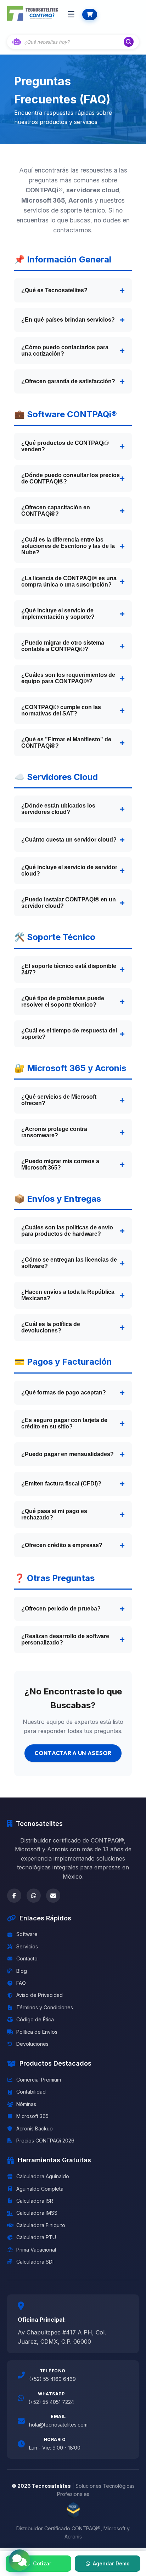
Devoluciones (32, 2044)
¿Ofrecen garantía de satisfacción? (68, 381)
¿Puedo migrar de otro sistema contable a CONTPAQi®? (63, 646)
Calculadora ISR (35, 2201)
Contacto (27, 1958)
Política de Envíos (37, 2032)
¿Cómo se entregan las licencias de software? (69, 1263)
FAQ (21, 1983)
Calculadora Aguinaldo (43, 2176)
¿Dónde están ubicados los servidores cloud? (58, 809)
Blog (22, 1971)
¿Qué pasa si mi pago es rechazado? (54, 1514)
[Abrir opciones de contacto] (19, 2560)
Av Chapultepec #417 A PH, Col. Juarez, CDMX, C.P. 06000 (62, 2337)
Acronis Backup (35, 2128)
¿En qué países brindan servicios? (68, 320)
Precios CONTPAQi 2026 (45, 2141)
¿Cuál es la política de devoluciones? (51, 1327)
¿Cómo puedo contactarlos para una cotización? (65, 350)
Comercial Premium (39, 2080)
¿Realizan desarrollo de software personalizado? (65, 1639)
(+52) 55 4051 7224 (51, 2402)
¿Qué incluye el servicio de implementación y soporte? (58, 614)
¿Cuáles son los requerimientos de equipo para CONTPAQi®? (68, 678)
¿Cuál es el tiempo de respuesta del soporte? (69, 1034)
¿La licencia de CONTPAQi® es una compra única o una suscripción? (69, 581)
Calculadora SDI (35, 2262)
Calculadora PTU (36, 2237)
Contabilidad (31, 2092)
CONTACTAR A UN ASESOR (73, 1753)
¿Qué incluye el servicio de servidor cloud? (69, 870)
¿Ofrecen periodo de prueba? (61, 1609)
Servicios (27, 1946)
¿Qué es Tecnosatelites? (54, 290)
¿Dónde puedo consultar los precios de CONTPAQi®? (71, 478)
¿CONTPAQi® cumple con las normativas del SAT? (61, 710)
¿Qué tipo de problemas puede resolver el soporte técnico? (63, 1001)
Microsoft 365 (32, 2116)
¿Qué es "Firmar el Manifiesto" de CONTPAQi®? (66, 743)
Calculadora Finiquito (41, 2225)
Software (27, 1934)
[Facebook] (14, 1896)
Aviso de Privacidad (40, 1995)
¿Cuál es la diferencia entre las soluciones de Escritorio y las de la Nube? (68, 546)
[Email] (53, 1896)
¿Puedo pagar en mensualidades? (68, 1454)
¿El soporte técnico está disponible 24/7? (69, 969)
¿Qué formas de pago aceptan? (64, 1392)
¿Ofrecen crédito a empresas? (62, 1545)
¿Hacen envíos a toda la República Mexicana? (68, 1295)
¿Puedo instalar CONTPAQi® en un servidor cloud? (69, 903)
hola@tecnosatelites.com (58, 2425)
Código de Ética (35, 2019)
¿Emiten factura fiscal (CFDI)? (61, 1484)
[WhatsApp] (34, 1896)
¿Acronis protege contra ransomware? (54, 1132)
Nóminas (26, 2104)
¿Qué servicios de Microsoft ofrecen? (59, 1100)
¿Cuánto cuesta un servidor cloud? (69, 840)
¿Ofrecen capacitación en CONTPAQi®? (56, 511)
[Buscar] (129, 42)
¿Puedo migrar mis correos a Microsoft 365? (60, 1164)
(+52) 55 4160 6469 (52, 2379)
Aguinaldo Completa (40, 2189)
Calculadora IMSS (37, 2213)
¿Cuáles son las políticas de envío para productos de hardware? (67, 1231)
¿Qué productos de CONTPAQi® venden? (65, 446)
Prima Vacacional (36, 2250)
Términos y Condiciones (45, 2007)
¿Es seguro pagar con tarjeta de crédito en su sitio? (64, 1423)
